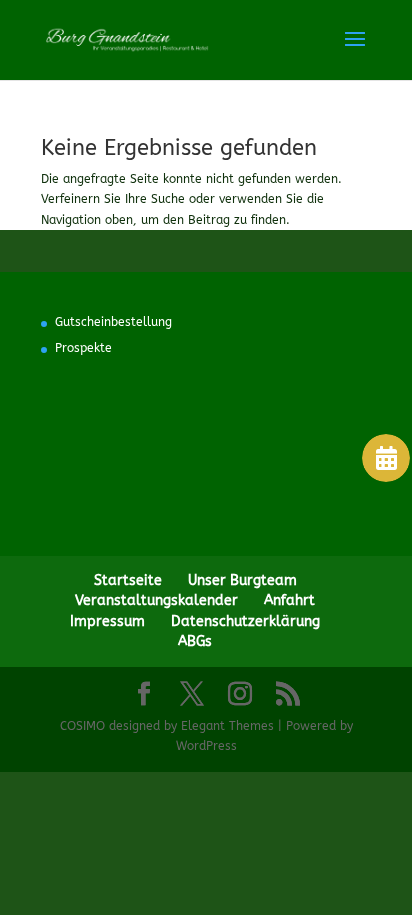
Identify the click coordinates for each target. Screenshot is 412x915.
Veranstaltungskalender (156, 600)
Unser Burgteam (242, 580)
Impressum (107, 621)
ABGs (195, 641)
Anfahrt (289, 600)
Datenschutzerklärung (245, 621)
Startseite (128, 580)
